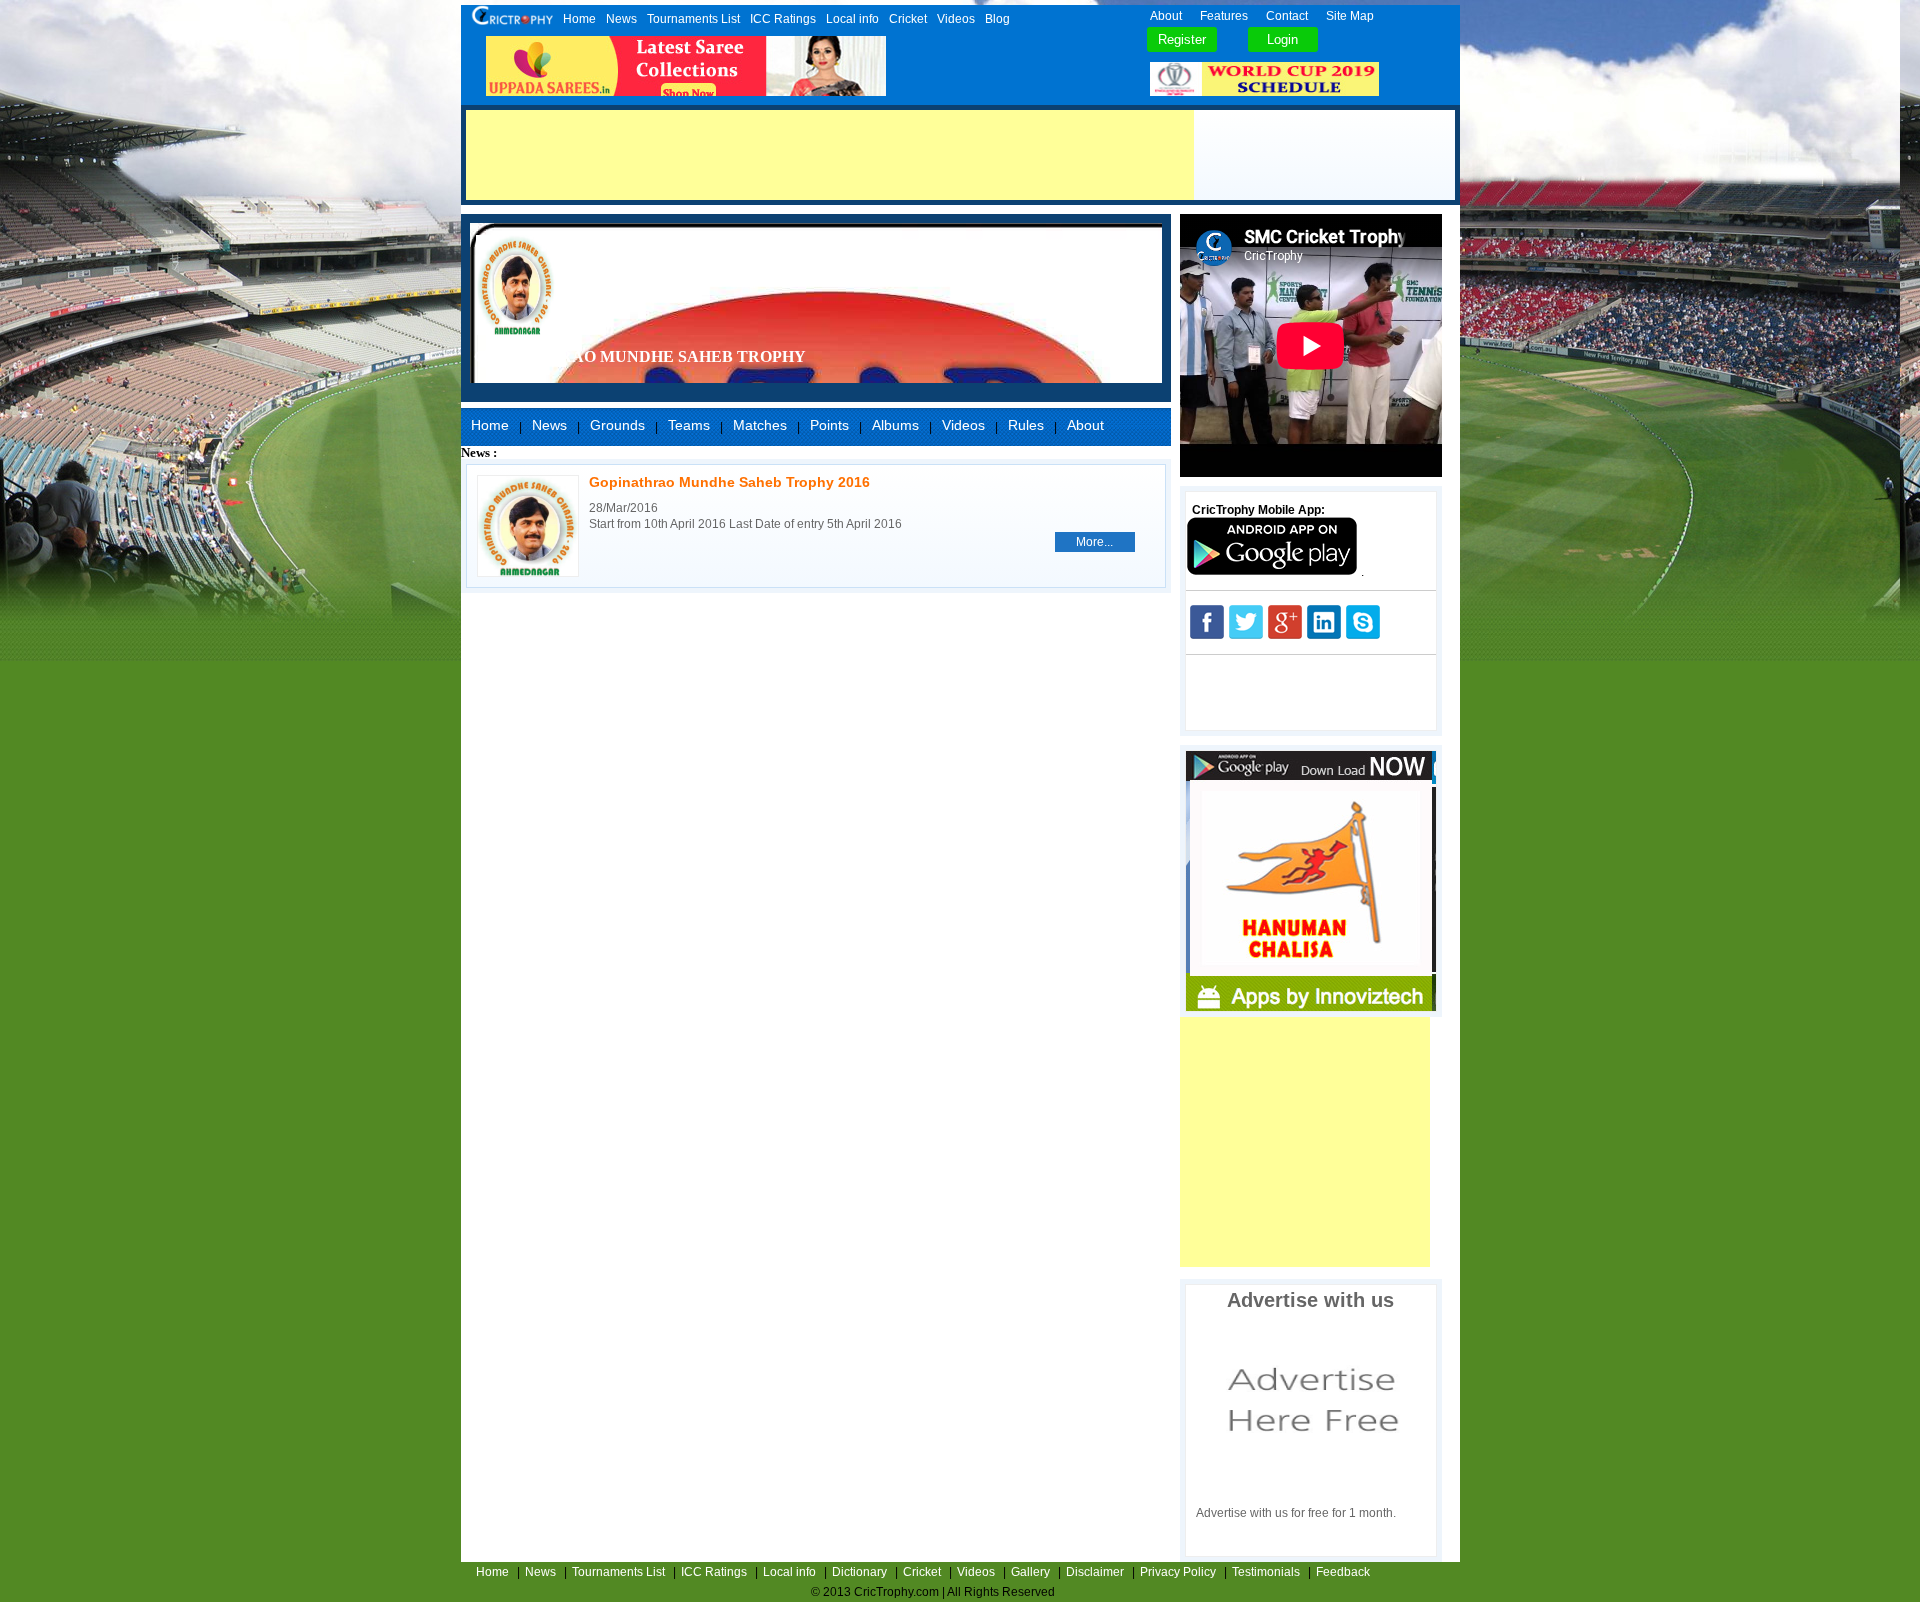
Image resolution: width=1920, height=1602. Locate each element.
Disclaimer (1095, 1572)
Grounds (617, 425)
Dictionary (859, 1572)
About (1166, 16)
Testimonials (1266, 1572)
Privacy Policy (1178, 1572)
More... (1094, 542)
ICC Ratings (783, 19)
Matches (760, 425)
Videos (956, 19)
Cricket (908, 19)
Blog (997, 19)
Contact (1287, 16)
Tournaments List (693, 19)
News (621, 19)
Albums (895, 425)
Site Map (1350, 16)
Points (829, 425)
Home (579, 19)
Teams (689, 425)
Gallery (1030, 1572)
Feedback (1343, 1572)
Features (1224, 16)
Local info (852, 19)
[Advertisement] (830, 155)
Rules (1026, 425)
